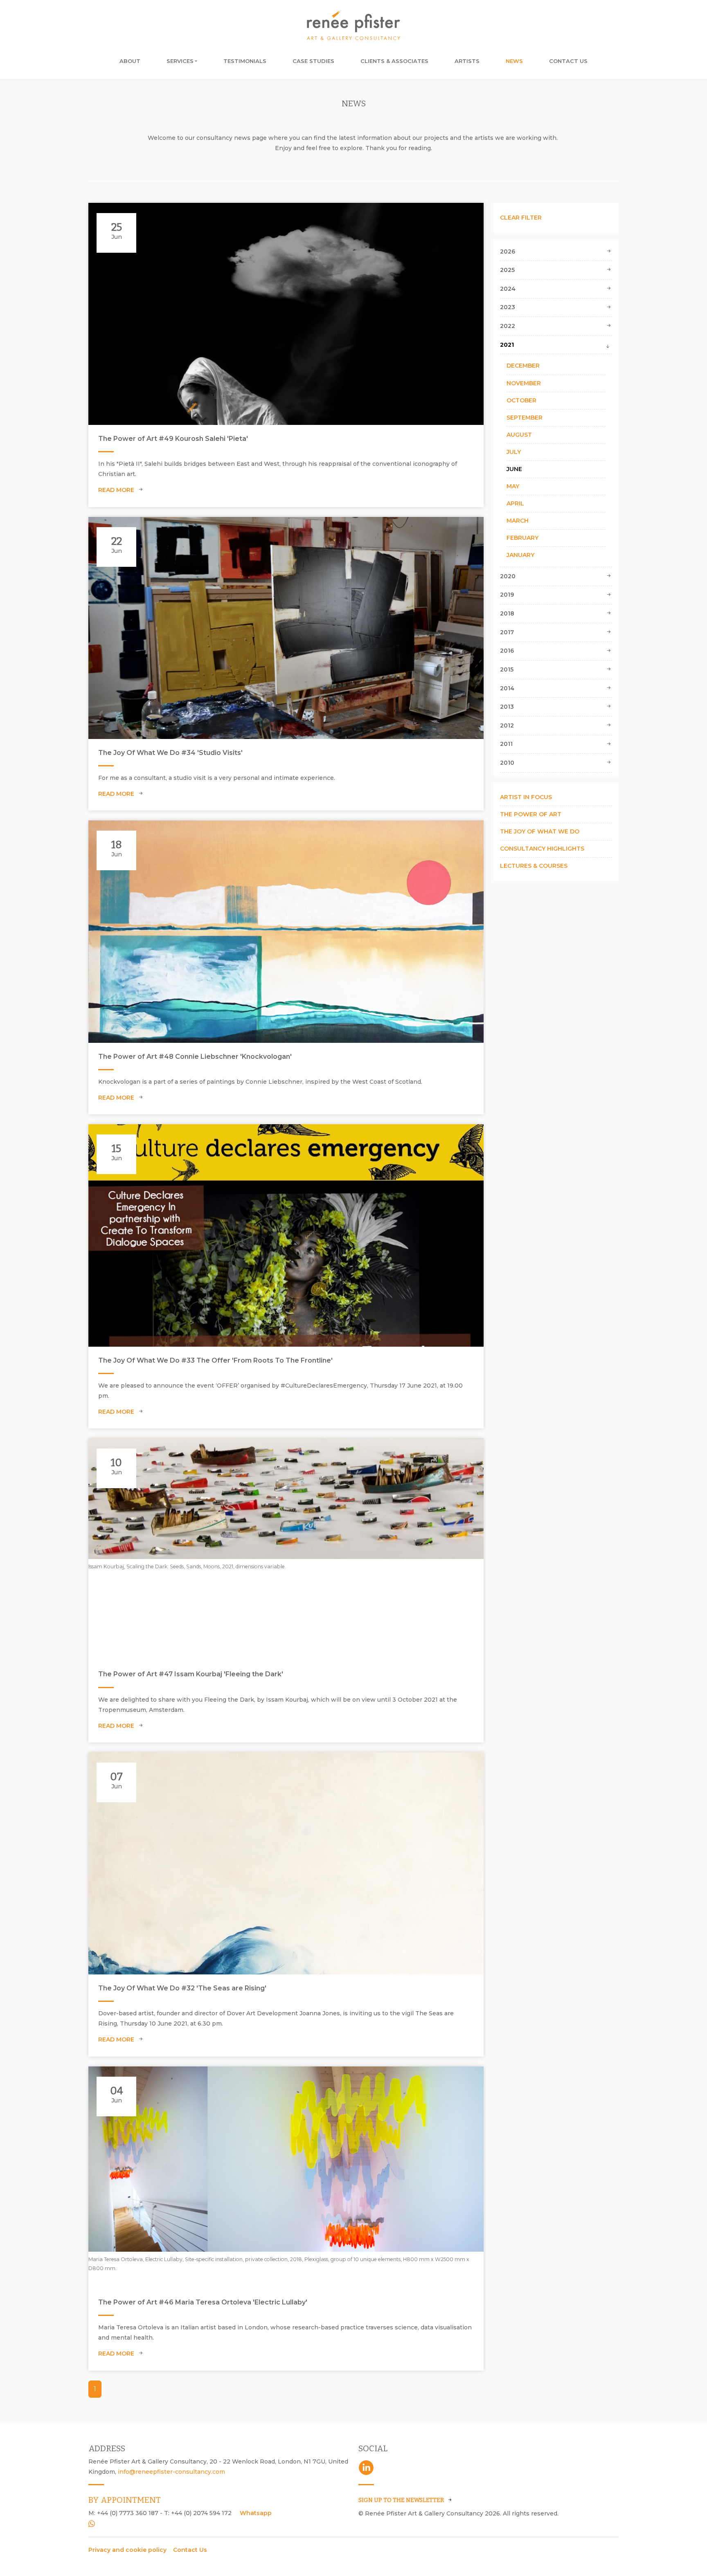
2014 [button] (507, 688)
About (130, 61)
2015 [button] (507, 669)
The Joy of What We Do (540, 831)
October (521, 400)
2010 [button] (507, 763)
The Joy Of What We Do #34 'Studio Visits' (170, 753)
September (525, 418)
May (513, 486)
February (522, 538)
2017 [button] (507, 632)
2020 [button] (508, 576)
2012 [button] (507, 725)
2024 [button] (508, 289)
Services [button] (180, 61)
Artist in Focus (526, 797)
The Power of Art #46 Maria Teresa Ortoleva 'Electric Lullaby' (203, 2302)
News (514, 61)
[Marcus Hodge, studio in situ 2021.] (286, 628)
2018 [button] (507, 613)
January (520, 555)
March (518, 521)
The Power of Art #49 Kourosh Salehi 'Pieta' (173, 439)
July (514, 452)
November (524, 383)
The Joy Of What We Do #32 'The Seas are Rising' (182, 1988)
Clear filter (521, 218)
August (519, 435)
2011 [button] (506, 744)
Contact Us (568, 61)
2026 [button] (508, 252)
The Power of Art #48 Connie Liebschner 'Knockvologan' (195, 1057)
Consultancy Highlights (542, 849)
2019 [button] (507, 595)
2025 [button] (507, 270)
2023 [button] (508, 307)
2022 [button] (508, 326)
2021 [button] (507, 345)
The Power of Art (531, 814)
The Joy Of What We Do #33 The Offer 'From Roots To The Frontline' (215, 1360)
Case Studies (313, 61)
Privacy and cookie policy (127, 2550)
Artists (467, 61)
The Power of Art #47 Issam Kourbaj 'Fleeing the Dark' (191, 1674)
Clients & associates (394, 61)
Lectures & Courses (534, 866)
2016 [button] (507, 651)
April (515, 503)
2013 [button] (507, 707)
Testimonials (245, 61)
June (514, 469)
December (523, 366)
